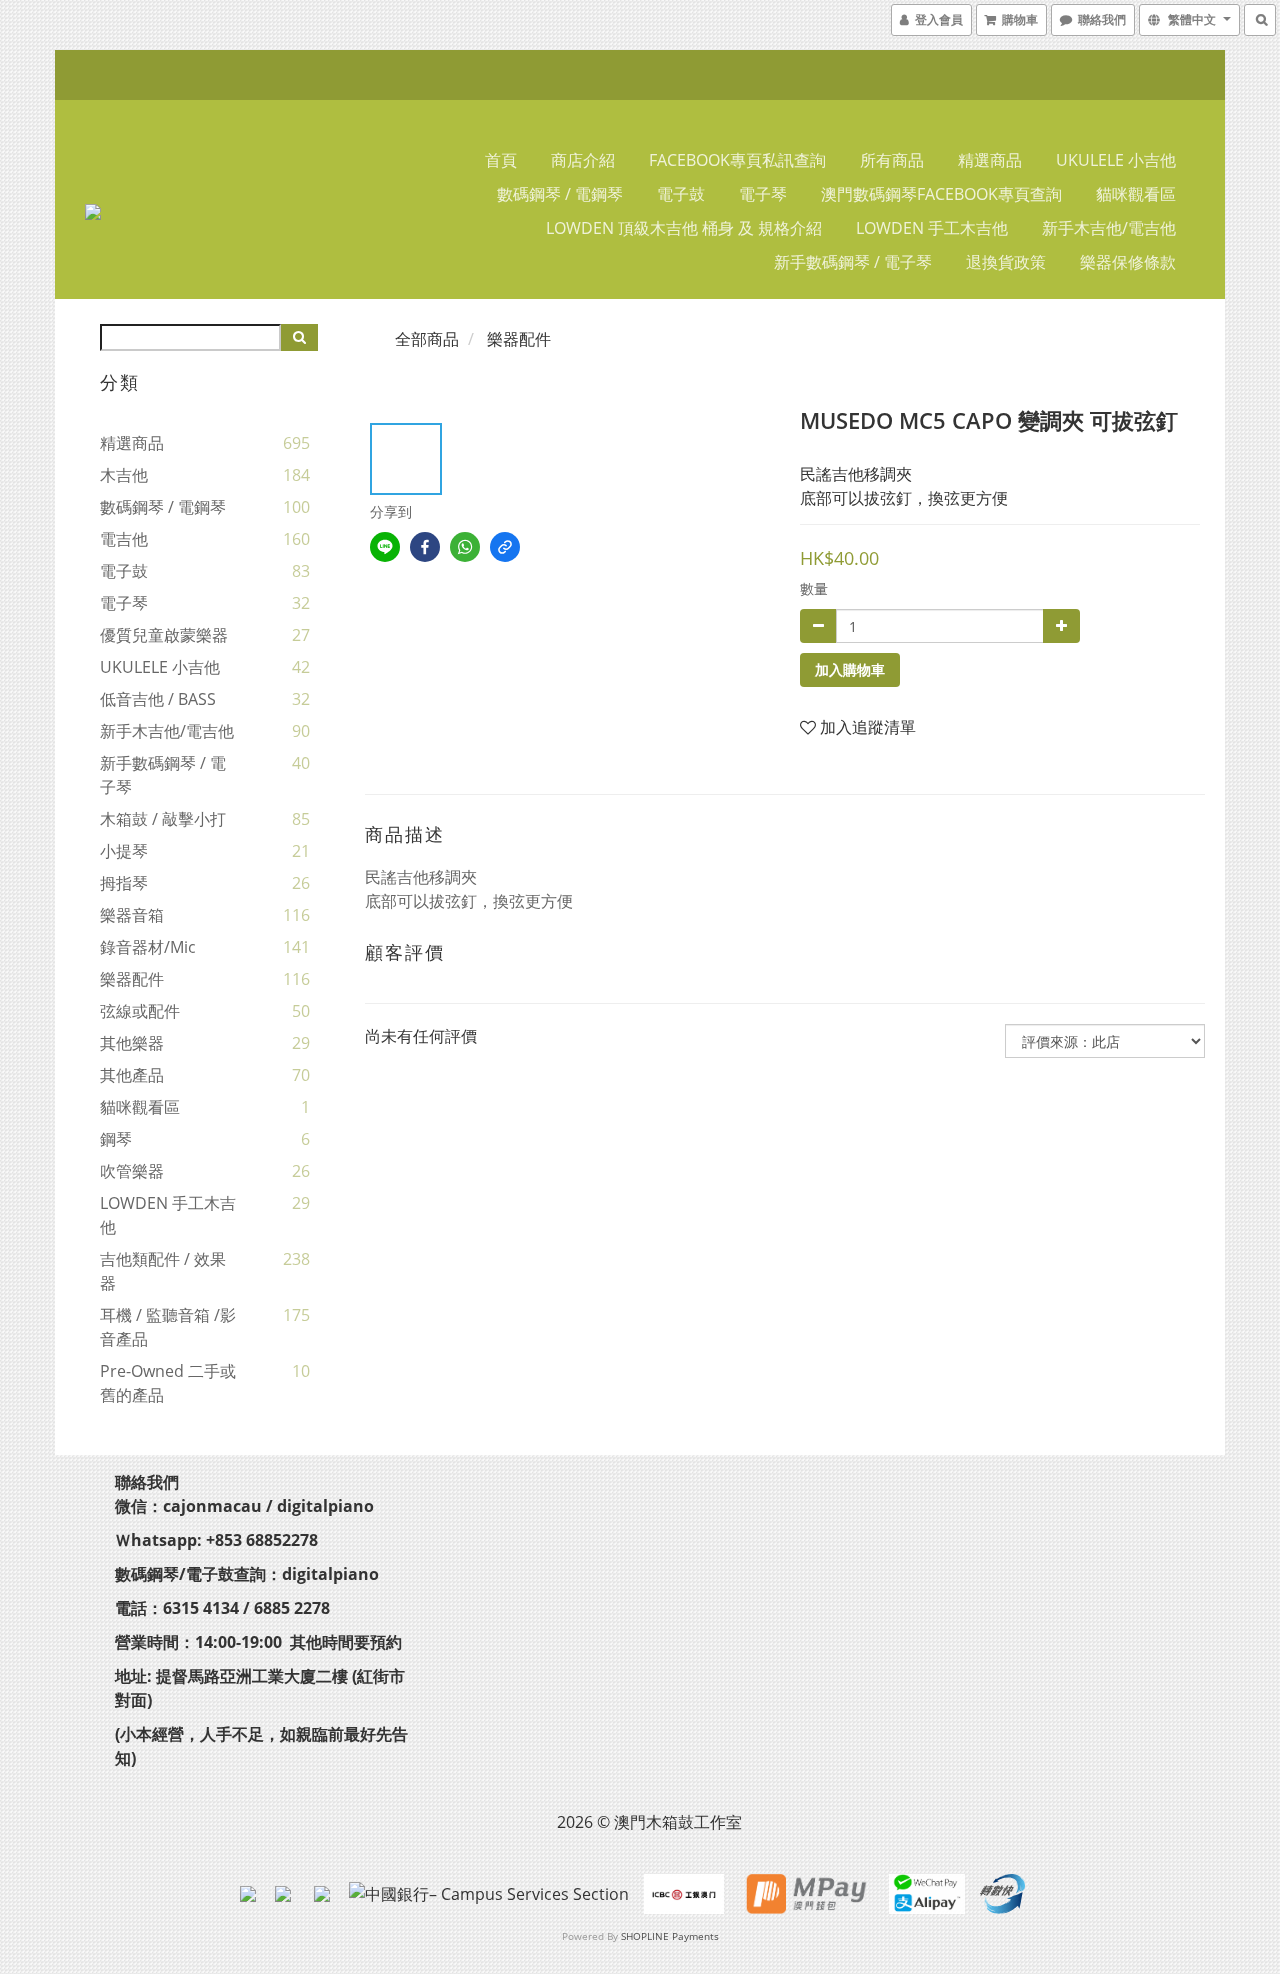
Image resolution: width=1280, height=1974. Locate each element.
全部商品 (427, 339)
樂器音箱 (132, 915)
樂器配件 (132, 979)
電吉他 (124, 539)
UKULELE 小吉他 (1116, 160)
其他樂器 (132, 1043)
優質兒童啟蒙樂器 (164, 635)
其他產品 (132, 1075)
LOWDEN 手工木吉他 (932, 228)
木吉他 (124, 475)
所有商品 (892, 160)
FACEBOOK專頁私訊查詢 (737, 160)
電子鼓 (681, 194)
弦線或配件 (140, 1011)
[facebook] (425, 547)
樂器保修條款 (1128, 262)
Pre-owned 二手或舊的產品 (168, 1383)
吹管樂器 (132, 1171)
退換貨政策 (1006, 262)
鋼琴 (116, 1139)
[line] (385, 547)
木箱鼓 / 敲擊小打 (163, 819)
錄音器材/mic (148, 947)
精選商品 (990, 160)
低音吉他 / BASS (158, 699)
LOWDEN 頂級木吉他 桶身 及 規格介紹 (684, 228)
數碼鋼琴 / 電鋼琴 (560, 194)
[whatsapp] (465, 547)
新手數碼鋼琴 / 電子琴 (853, 262)
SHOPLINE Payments (670, 1936)
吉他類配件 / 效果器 (163, 1271)
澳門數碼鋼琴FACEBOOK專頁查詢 (941, 194)
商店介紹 (583, 160)
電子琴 (763, 194)
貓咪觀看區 (1136, 194)
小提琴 (124, 851)
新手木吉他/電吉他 (1109, 228)
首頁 (501, 160)
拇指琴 (124, 883)
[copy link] (505, 547)
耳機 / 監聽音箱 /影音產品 (168, 1327)
